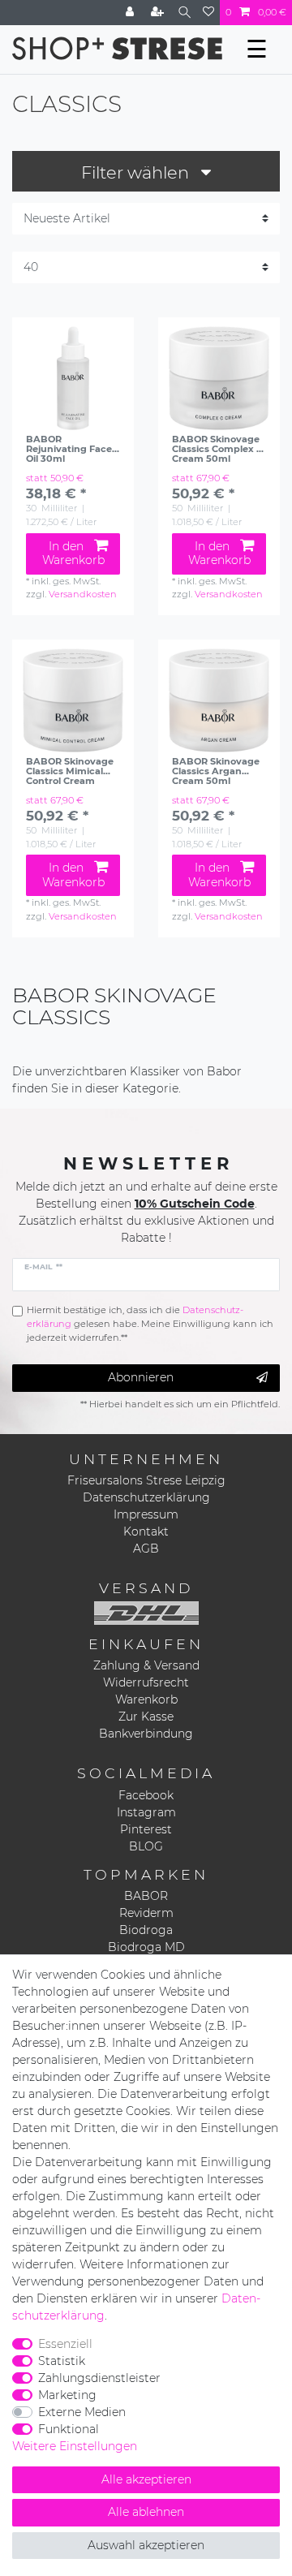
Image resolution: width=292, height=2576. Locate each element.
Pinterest (146, 1829)
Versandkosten (83, 594)
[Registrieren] (159, 13)
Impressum (146, 1514)
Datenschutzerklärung (146, 1497)
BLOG (146, 1846)
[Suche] (185, 13)
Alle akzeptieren (146, 2479)
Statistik (62, 2361)
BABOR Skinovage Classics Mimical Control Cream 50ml (70, 771)
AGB (146, 1549)
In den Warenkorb (73, 554)
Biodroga (146, 1930)
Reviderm (146, 1913)
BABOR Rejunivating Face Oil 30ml (69, 449)
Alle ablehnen (146, 2512)
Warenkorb (146, 1699)
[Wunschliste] (208, 13)
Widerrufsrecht (146, 1682)
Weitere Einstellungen (75, 2446)
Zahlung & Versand (146, 1665)
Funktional (69, 2429)
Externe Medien (82, 2412)
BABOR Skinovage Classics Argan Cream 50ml (216, 771)
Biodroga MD (146, 1947)
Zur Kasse (146, 1717)
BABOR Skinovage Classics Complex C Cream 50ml (217, 449)
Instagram (146, 1812)
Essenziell (65, 2344)
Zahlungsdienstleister (99, 2378)
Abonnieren (141, 1377)
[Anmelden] (131, 13)
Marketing (67, 2395)
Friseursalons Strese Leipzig (146, 1480)
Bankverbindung (146, 1734)
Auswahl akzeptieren (146, 2545)
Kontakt (146, 1531)
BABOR (146, 1896)
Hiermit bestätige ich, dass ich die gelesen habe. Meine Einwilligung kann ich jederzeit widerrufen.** (150, 1324)
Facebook (146, 1795)
